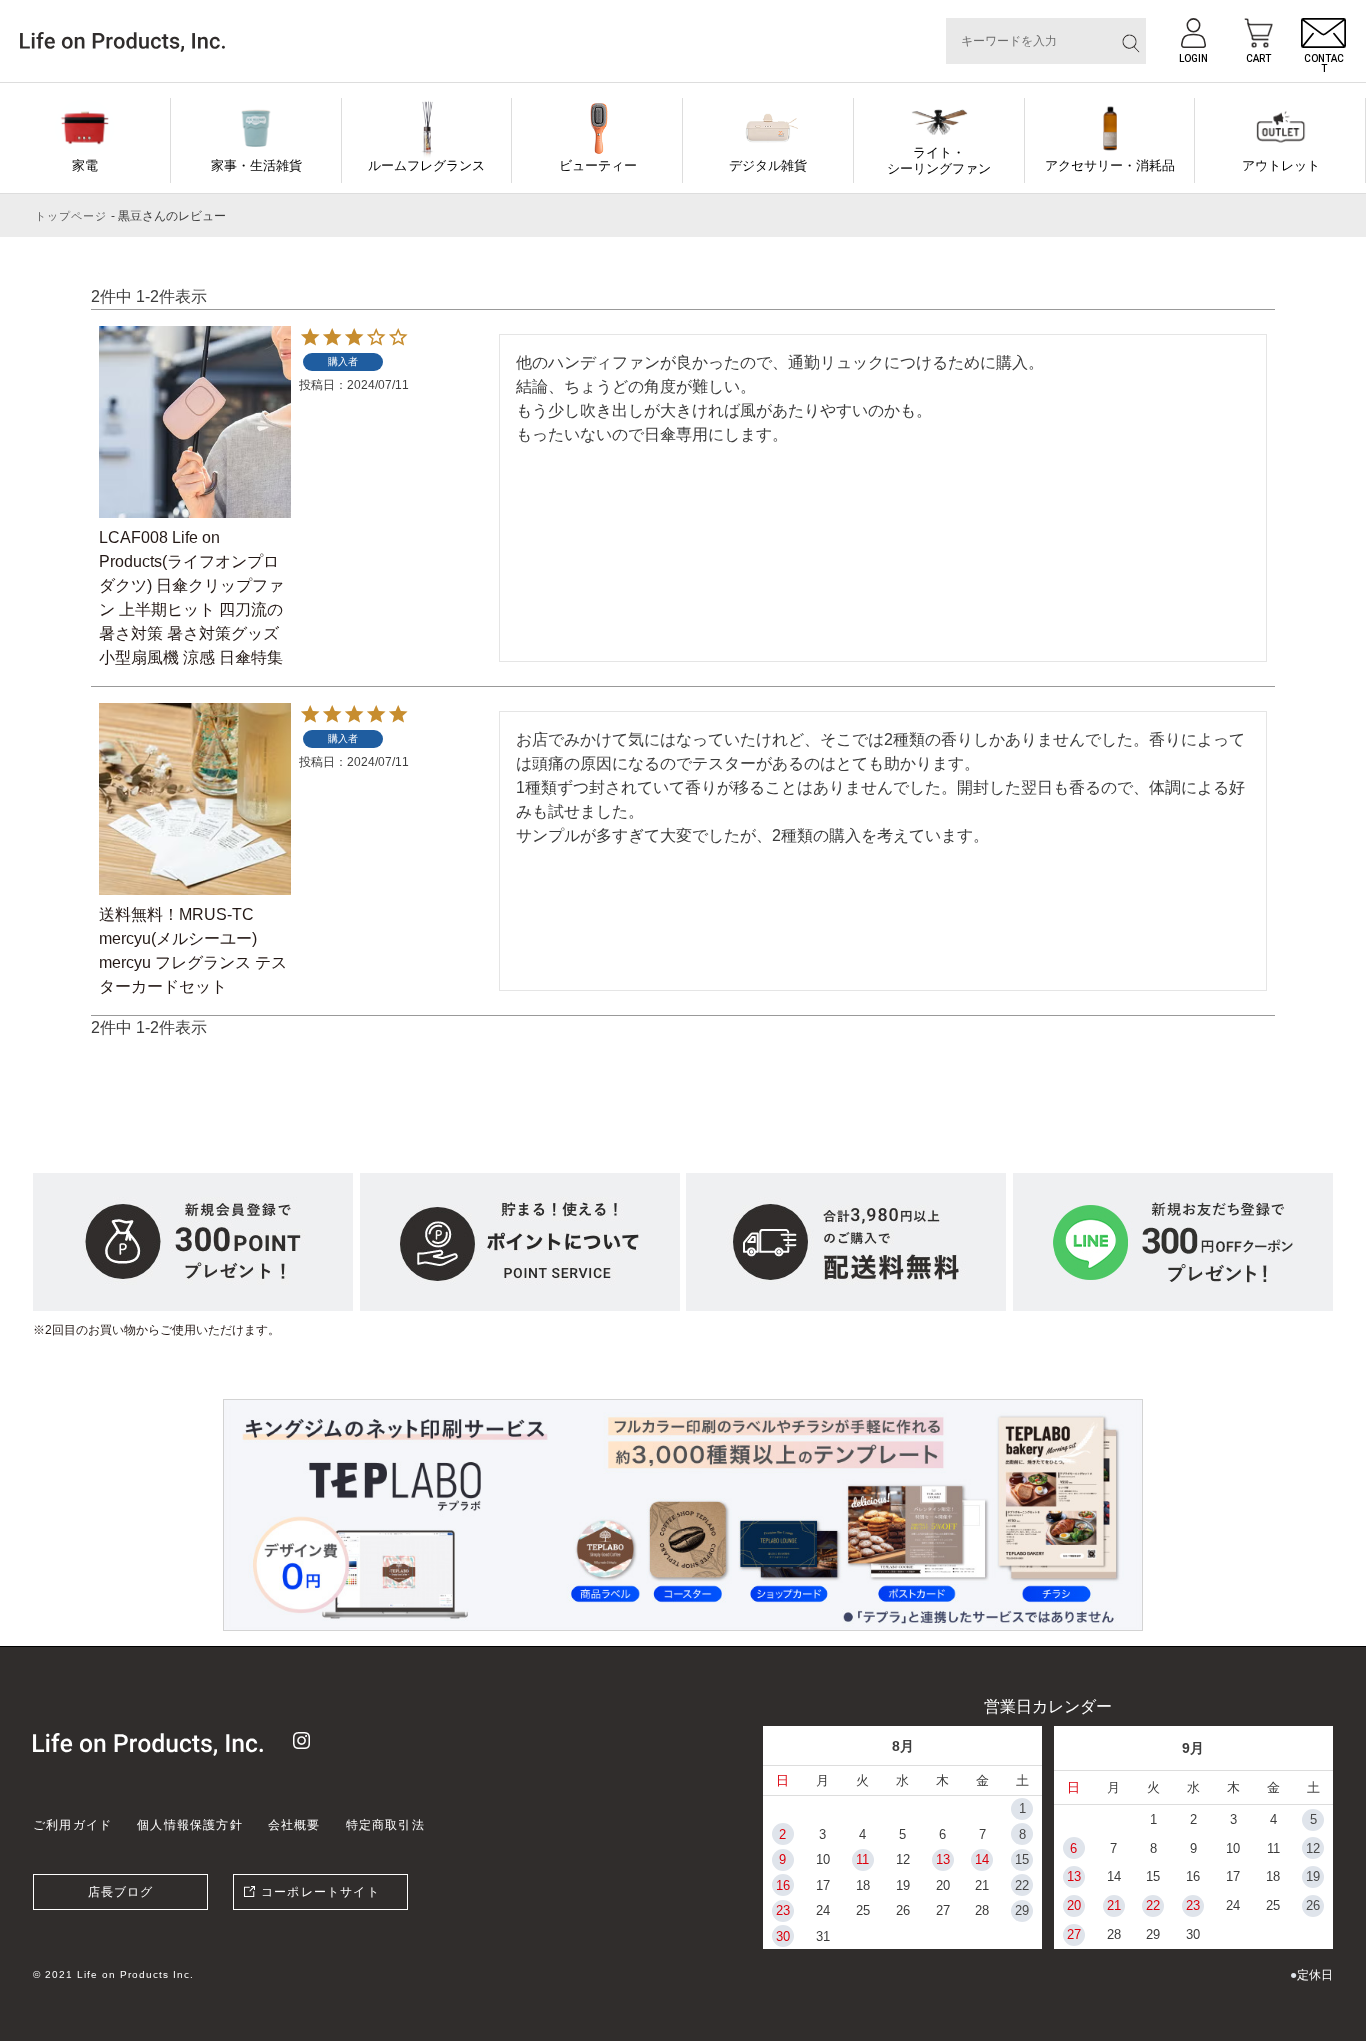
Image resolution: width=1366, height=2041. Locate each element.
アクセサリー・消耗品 (1110, 165)
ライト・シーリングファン (939, 160)
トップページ (71, 216)
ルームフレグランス (426, 165)
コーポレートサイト (320, 1892)
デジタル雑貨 (768, 165)
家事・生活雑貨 (256, 165)
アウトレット (1281, 165)
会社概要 (294, 1825)
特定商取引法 (385, 1825)
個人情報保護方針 (190, 1825)
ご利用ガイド (72, 1825)
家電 (85, 165)
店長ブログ (121, 1892)
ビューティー (598, 165)
